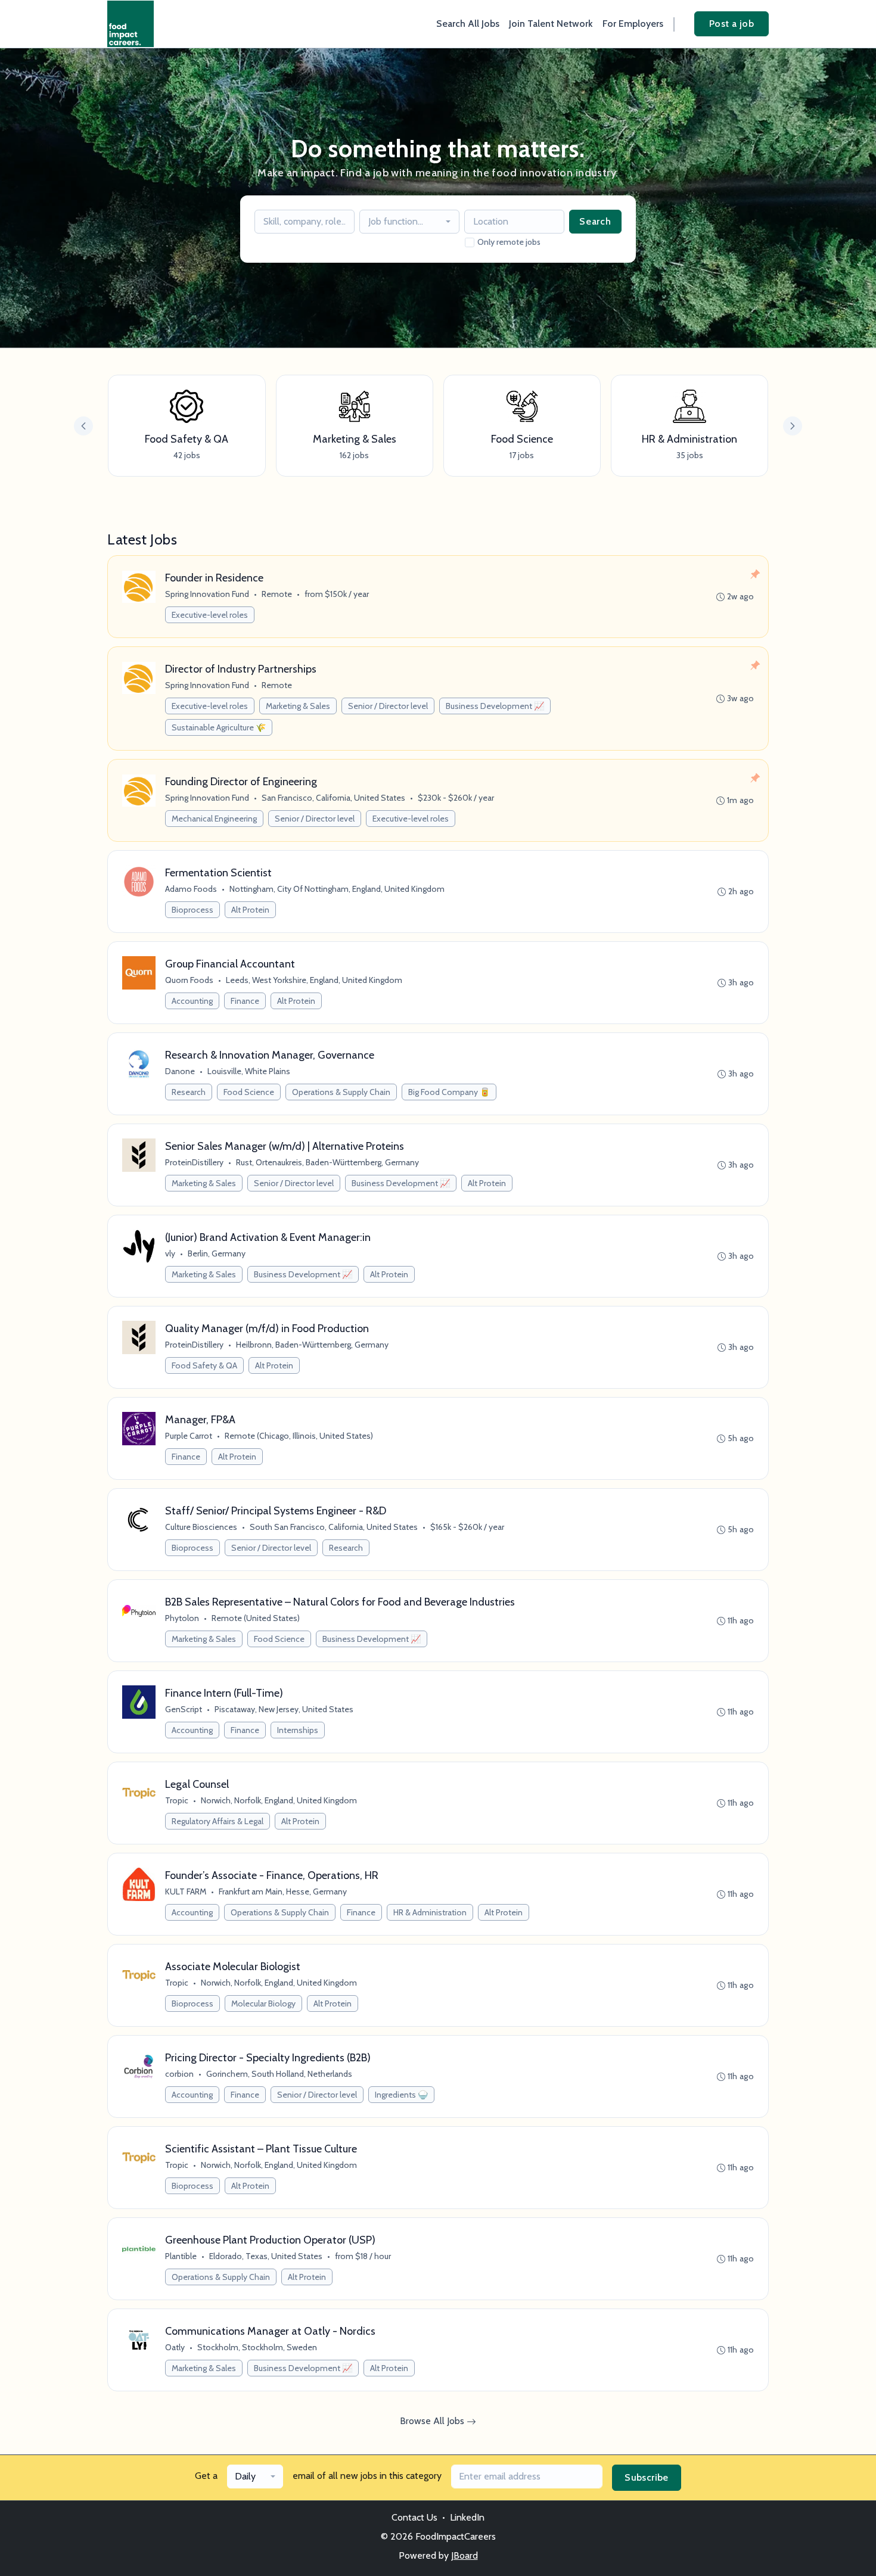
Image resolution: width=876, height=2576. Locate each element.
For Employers (633, 24)
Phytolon (182, 1618)
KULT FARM (186, 1891)
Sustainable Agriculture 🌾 (219, 727)
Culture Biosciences (201, 1527)
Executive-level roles (210, 615)
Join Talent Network (551, 24)
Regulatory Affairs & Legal (218, 1821)
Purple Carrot (189, 1436)
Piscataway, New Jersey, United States (284, 1709)
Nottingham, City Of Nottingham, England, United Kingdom (337, 889)
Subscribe (647, 2477)
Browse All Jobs (433, 2421)
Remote (277, 594)
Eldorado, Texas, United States (266, 2256)
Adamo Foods (191, 889)
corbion (179, 2074)
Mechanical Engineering (214, 819)
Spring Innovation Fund (207, 594)
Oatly (175, 2347)
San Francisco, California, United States (333, 798)
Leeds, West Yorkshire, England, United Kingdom (314, 980)
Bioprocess (192, 910)
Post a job (731, 24)
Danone (180, 1071)
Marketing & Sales (298, 706)
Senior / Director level (388, 706)
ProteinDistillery (194, 1162)
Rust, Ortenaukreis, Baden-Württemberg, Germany (327, 1162)
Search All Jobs (468, 24)
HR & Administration (430, 1912)
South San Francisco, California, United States (334, 1527)
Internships (298, 1730)
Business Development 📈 (495, 706)
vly (170, 1253)
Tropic (177, 1800)
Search (595, 221)
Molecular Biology (263, 2003)
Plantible (181, 2256)
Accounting (192, 1001)
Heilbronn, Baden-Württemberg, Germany (312, 1345)
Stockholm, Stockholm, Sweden (257, 2347)
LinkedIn (467, 2517)
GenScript (184, 1709)
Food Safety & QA (204, 1365)
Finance (245, 1001)
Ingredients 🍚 (401, 2095)
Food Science (249, 1092)
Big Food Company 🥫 (449, 1092)
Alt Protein (250, 910)
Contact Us (414, 2517)
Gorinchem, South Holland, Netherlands (279, 2074)
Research (189, 1092)
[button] (793, 426)
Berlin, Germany (217, 1253)
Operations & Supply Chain (341, 1092)
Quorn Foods (189, 980)
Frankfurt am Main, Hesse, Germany (283, 1891)
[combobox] (409, 222)
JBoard (465, 2555)
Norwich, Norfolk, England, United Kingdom (279, 1800)
